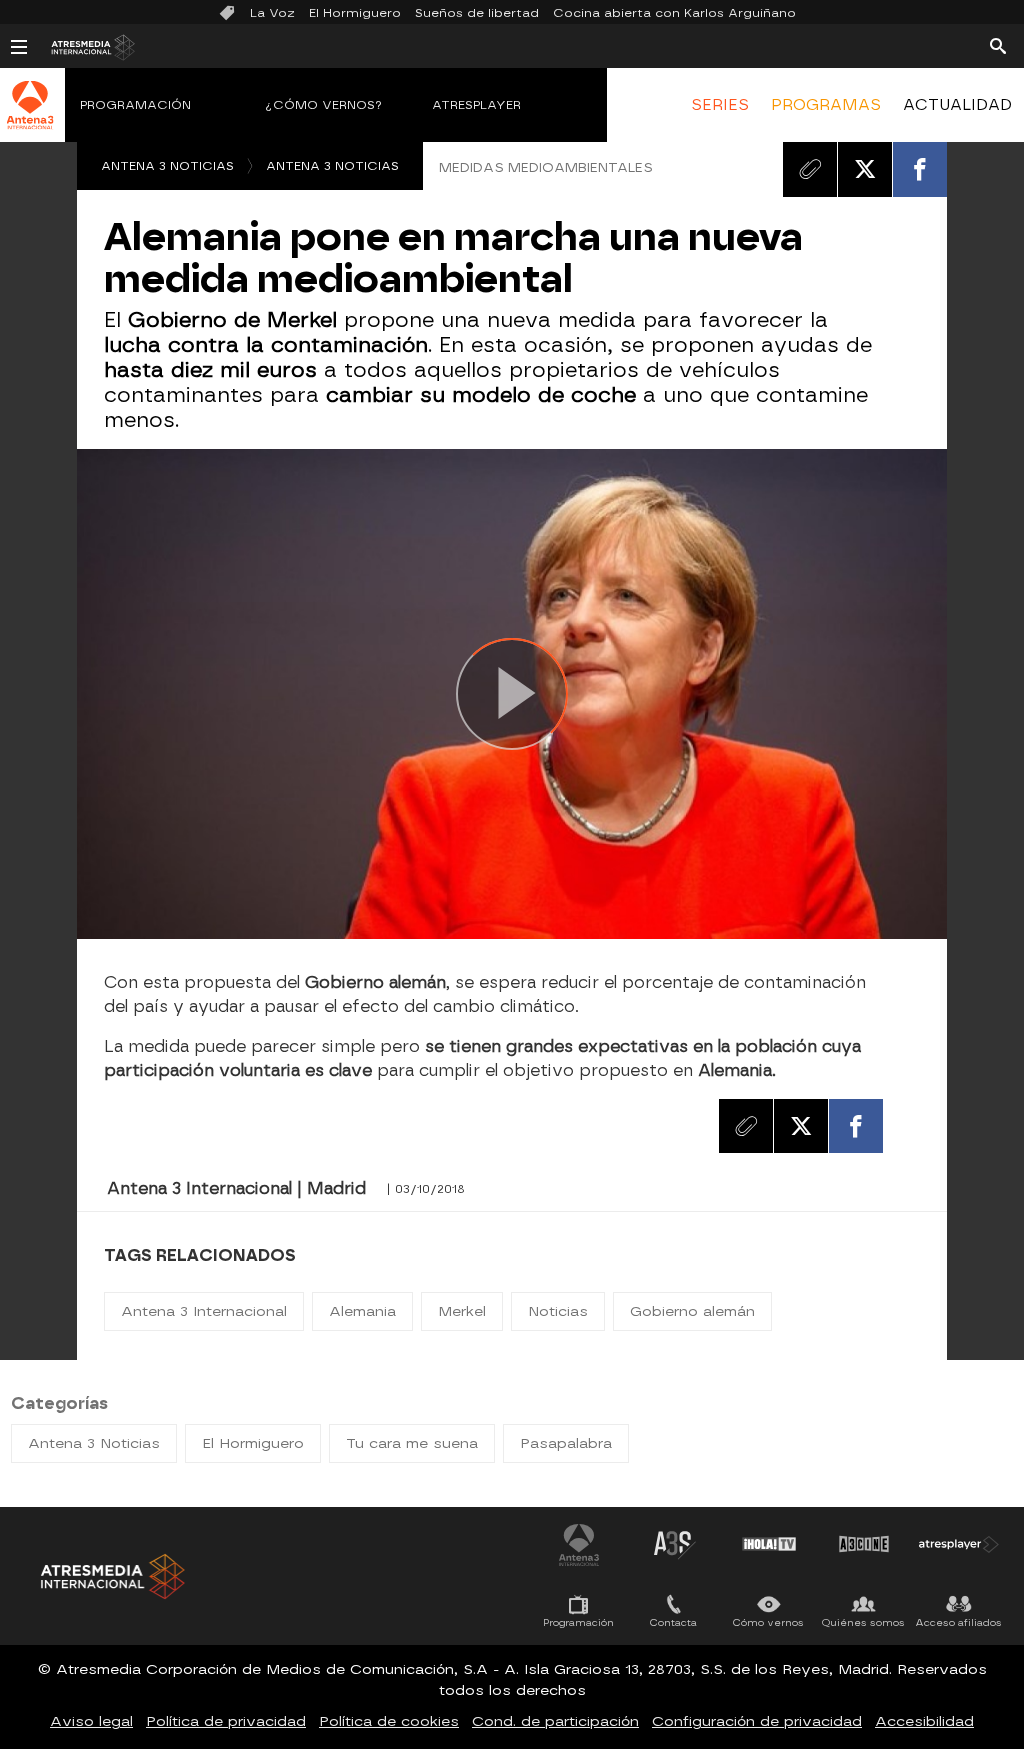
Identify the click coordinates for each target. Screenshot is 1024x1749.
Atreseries (674, 1544)
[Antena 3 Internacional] (29, 118)
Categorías (59, 1403)
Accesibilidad (924, 1721)
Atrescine (864, 1544)
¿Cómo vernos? (324, 105)
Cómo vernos (768, 1622)
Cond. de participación (555, 1721)
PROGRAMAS (826, 105)
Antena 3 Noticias (167, 166)
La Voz (272, 13)
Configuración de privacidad (757, 1721)
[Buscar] (998, 45)
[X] (865, 169)
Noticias (558, 1311)
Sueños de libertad (477, 13)
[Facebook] (920, 169)
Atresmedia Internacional (111, 1576)
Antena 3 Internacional (204, 1311)
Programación (135, 105)
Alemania (362, 1311)
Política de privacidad (226, 1721)
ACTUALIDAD (957, 105)
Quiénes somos (863, 1622)
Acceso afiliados (958, 1622)
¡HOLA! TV (769, 1544)
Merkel (462, 1311)
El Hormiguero (355, 13)
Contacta (673, 1622)
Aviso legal (91, 1721)
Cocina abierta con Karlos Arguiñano (674, 13)
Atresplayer (476, 105)
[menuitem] (719, 105)
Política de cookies (389, 1721)
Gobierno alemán (692, 1311)
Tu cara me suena (412, 1443)
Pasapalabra (566, 1443)
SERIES (720, 105)
